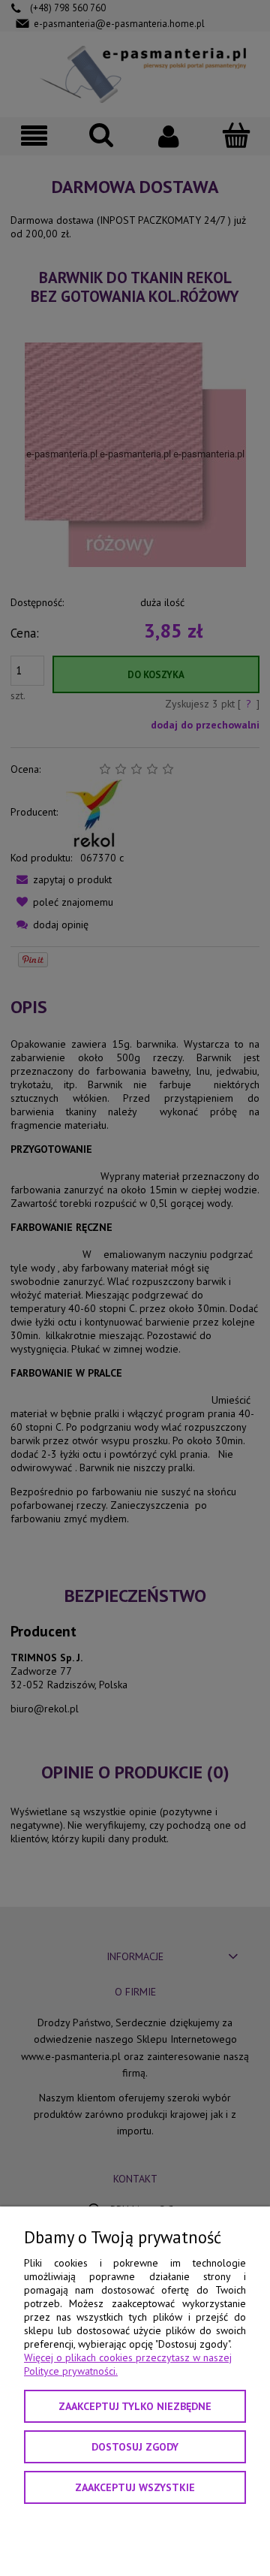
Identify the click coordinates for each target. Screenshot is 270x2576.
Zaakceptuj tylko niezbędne (135, 2406)
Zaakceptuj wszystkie (135, 2487)
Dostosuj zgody (135, 2447)
